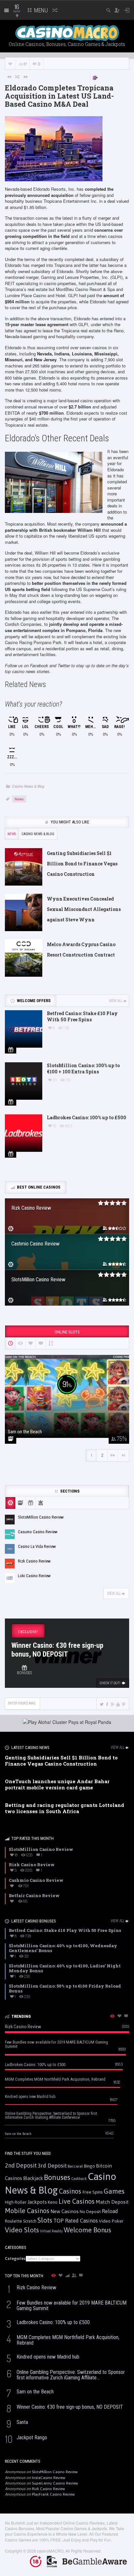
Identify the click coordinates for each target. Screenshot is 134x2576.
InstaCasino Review (49, 2478)
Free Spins (93, 2192)
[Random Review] (18, 76)
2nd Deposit (21, 2165)
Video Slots (22, 2230)
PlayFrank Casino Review (53, 2494)
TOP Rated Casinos (76, 2221)
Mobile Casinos (27, 2211)
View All (116, 1001)
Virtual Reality (51, 2231)
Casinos (70, 2191)
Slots (45, 2220)
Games (114, 2191)
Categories (15, 2259)
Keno (53, 2202)
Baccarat (75, 2166)
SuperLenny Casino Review (55, 2483)
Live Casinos (77, 2201)
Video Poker (111, 2221)
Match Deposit (112, 2202)
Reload (110, 2211)
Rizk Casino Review (48, 2489)
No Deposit (90, 2212)
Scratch (30, 2221)
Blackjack (33, 2178)
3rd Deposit (52, 2166)
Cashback (79, 2179)
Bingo (89, 2166)
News (19, 799)
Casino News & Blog (28, 786)
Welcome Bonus (87, 2230)
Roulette (13, 2221)
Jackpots (37, 2202)
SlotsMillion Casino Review (55, 2472)
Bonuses (57, 2177)
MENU (40, 10)
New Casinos (65, 2211)
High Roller (16, 2202)
